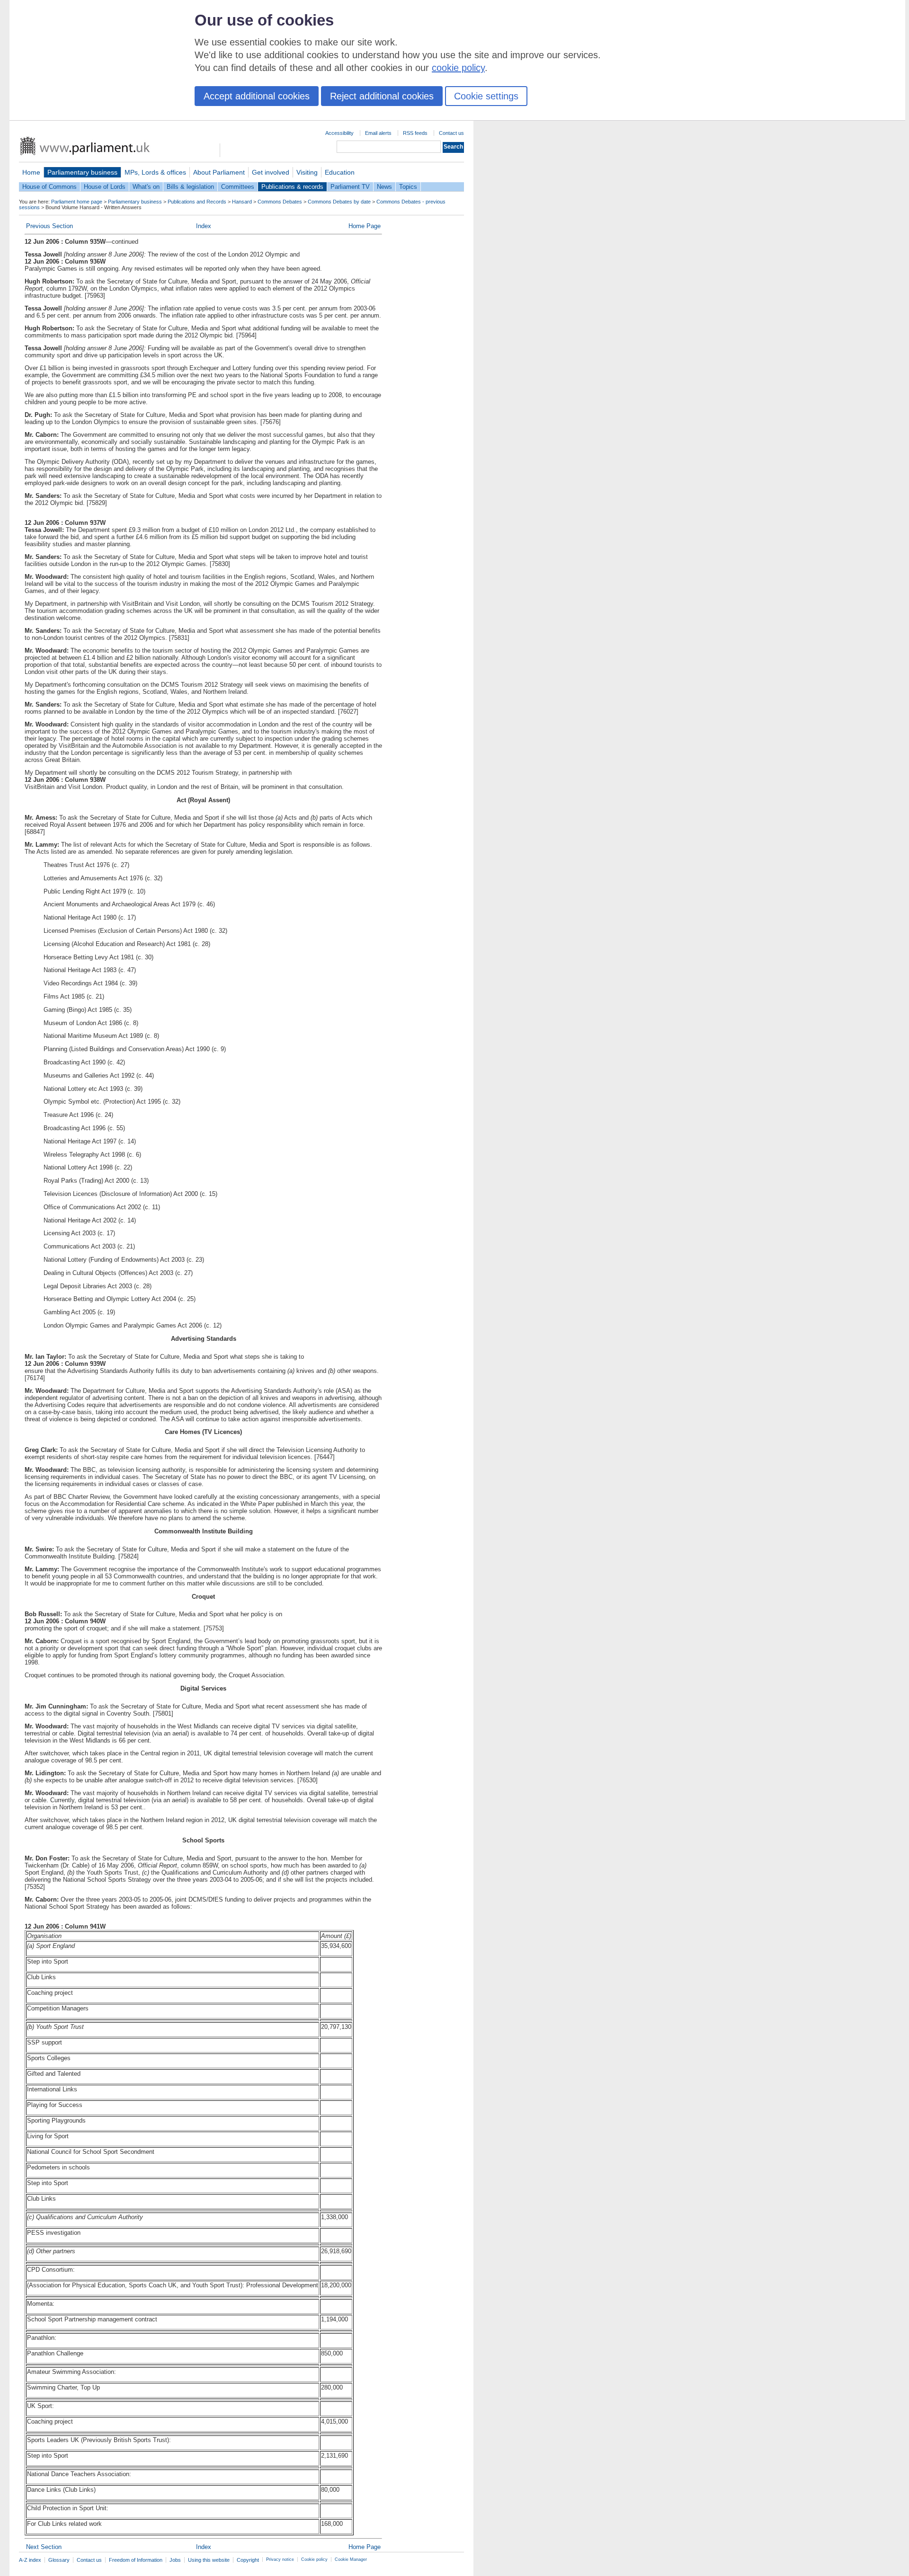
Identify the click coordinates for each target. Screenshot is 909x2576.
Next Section (44, 2547)
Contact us (451, 133)
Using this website (209, 2560)
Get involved (271, 172)
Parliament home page (77, 202)
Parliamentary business (82, 172)
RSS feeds (415, 133)
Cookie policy (314, 2559)
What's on (146, 187)
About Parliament (219, 172)
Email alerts (378, 133)
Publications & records (292, 187)
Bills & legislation (190, 187)
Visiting (307, 172)
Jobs (175, 2560)
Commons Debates (280, 202)
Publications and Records (197, 202)
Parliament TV (350, 187)
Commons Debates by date (339, 202)
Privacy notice (280, 2559)
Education (340, 172)
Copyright (248, 2560)
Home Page (365, 226)
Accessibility (339, 133)
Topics (408, 187)
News (384, 187)
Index (204, 226)
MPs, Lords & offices (155, 172)
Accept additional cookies (257, 96)
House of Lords (105, 187)
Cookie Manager (351, 2559)
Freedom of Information (136, 2560)
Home (31, 172)
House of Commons (49, 187)
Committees (238, 187)
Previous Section (49, 226)
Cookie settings (486, 96)
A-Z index (30, 2560)
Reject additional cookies (382, 96)
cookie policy (458, 68)
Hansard (242, 202)
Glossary (59, 2560)
